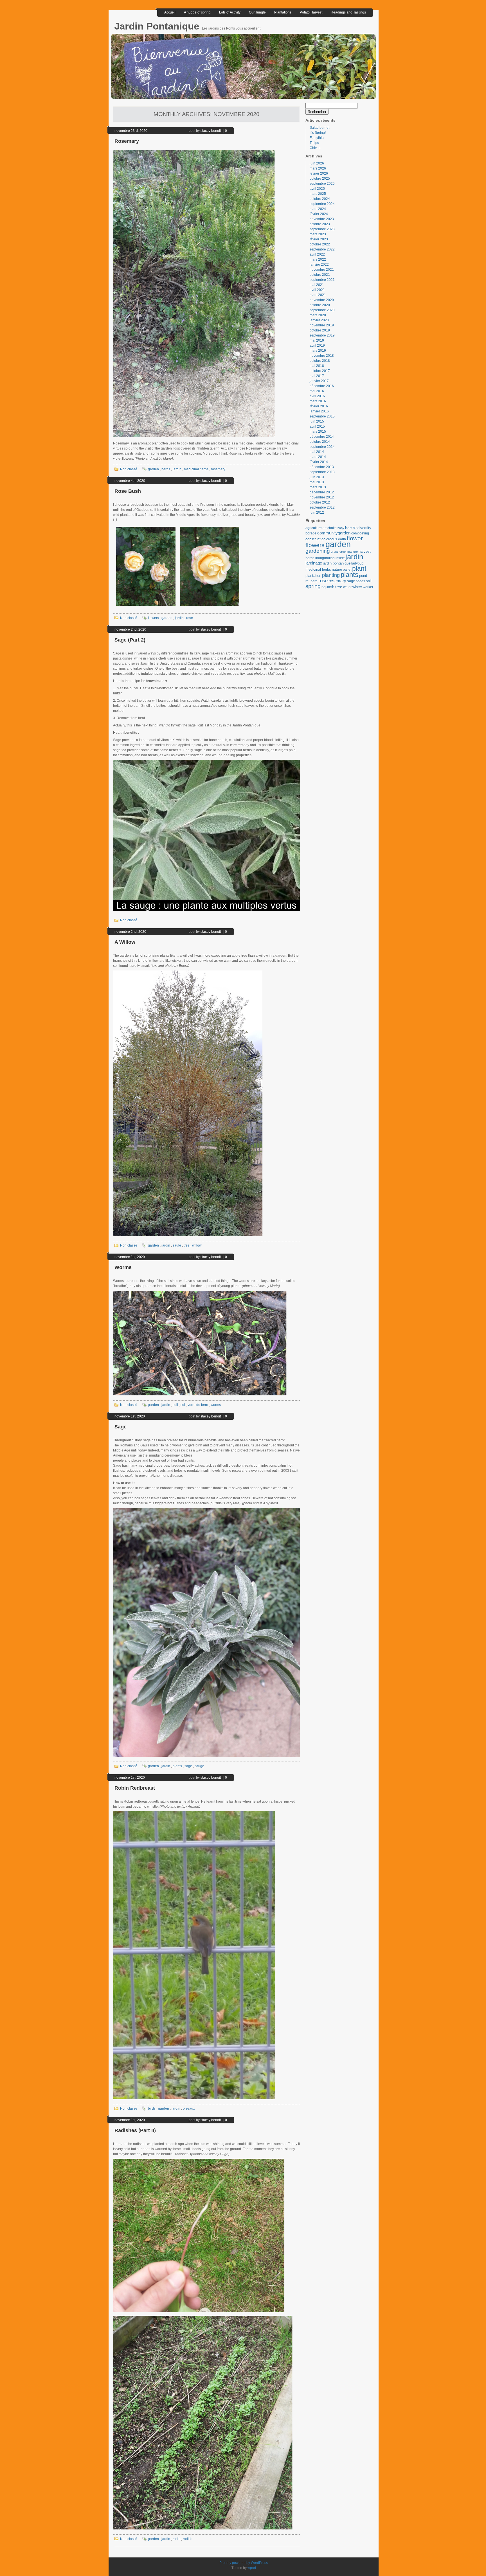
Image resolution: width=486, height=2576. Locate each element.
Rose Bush (128, 491)
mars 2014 (318, 457)
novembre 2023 (322, 219)
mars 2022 (318, 259)
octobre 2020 (320, 305)
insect (340, 558)
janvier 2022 (319, 265)
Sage (121, 1427)
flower (355, 538)
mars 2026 (318, 168)
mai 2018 (317, 366)
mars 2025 (318, 194)
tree (187, 1245)
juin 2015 (317, 421)
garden (153, 469)
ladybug (357, 563)
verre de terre (198, 1405)
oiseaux (189, 2108)
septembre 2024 (322, 204)
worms (216, 1405)
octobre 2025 (320, 179)
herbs (166, 469)
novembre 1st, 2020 (130, 1257)
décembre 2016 (322, 386)
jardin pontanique (337, 563)
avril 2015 (317, 426)
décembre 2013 (322, 467)
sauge (199, 1766)
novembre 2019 (322, 325)
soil (175, 1405)
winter (357, 587)
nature (337, 569)
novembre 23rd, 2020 (131, 131)
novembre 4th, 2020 (130, 481)
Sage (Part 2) (130, 640)
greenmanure (349, 552)
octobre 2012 (320, 502)
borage (311, 533)
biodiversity (362, 528)
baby (341, 528)
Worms (123, 1267)
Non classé (129, 469)
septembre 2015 (322, 416)
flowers (153, 618)
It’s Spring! (318, 133)
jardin (177, 469)
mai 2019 (317, 340)
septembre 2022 (322, 249)
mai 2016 (317, 391)
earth (342, 539)
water (347, 587)
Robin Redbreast (135, 1788)
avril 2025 (317, 189)
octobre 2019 (320, 330)
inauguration (325, 558)
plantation (313, 576)
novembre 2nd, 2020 (130, 629)
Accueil (170, 12)
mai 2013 (317, 482)
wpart (252, 2568)
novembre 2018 (322, 356)
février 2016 (319, 406)
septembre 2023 (322, 229)
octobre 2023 (320, 224)
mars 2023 (318, 234)
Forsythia (317, 138)
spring (313, 586)
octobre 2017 (320, 371)
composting (360, 533)
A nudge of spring (197, 12)
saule (177, 1245)
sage (188, 1766)
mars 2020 (318, 315)
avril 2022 (317, 254)
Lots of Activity (230, 12)
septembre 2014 (322, 447)
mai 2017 (317, 376)
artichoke (330, 528)
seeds (360, 581)
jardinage (314, 563)
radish (188, 2539)
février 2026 (319, 173)
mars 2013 (318, 487)
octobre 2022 (320, 244)
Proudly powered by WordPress (244, 2563)
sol (183, 1405)
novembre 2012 (322, 497)
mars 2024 (318, 209)
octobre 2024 (320, 199)
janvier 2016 (319, 411)
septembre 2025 (322, 184)
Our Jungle (257, 12)
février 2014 (319, 462)
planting (331, 575)
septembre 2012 (322, 507)
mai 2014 (317, 452)
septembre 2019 (322, 335)
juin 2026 (317, 163)
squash (328, 587)
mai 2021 (317, 285)
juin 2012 (317, 513)
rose (190, 618)
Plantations (283, 12)
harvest (365, 551)
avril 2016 (317, 396)
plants (177, 1766)
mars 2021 (318, 295)
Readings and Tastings (348, 12)
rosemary (218, 469)
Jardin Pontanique (158, 26)
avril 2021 (317, 290)
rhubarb (311, 581)
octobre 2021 (320, 275)
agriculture (314, 528)
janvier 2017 (319, 381)
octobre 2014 (320, 442)
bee (348, 528)
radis (176, 2539)
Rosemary (127, 141)
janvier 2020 (319, 320)
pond (363, 576)
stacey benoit (211, 131)
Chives (315, 148)
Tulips (314, 143)
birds (152, 2108)
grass (335, 552)
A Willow (125, 942)
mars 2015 (318, 432)
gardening (318, 551)
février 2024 (319, 214)
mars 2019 (318, 351)
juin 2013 (317, 477)
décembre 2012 (322, 492)
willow (197, 1245)
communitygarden (334, 533)
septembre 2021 (322, 280)
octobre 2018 (320, 361)
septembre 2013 (322, 472)
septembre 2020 (322, 310)
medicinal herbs (196, 469)
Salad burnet (319, 128)
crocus (332, 539)
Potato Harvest (311, 12)
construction (315, 539)
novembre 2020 (322, 300)
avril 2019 (317, 346)
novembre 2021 (322, 270)
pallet (347, 570)
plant (359, 568)
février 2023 (319, 239)
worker (368, 587)
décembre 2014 (322, 437)
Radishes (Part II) (135, 2130)
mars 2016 (318, 401)
